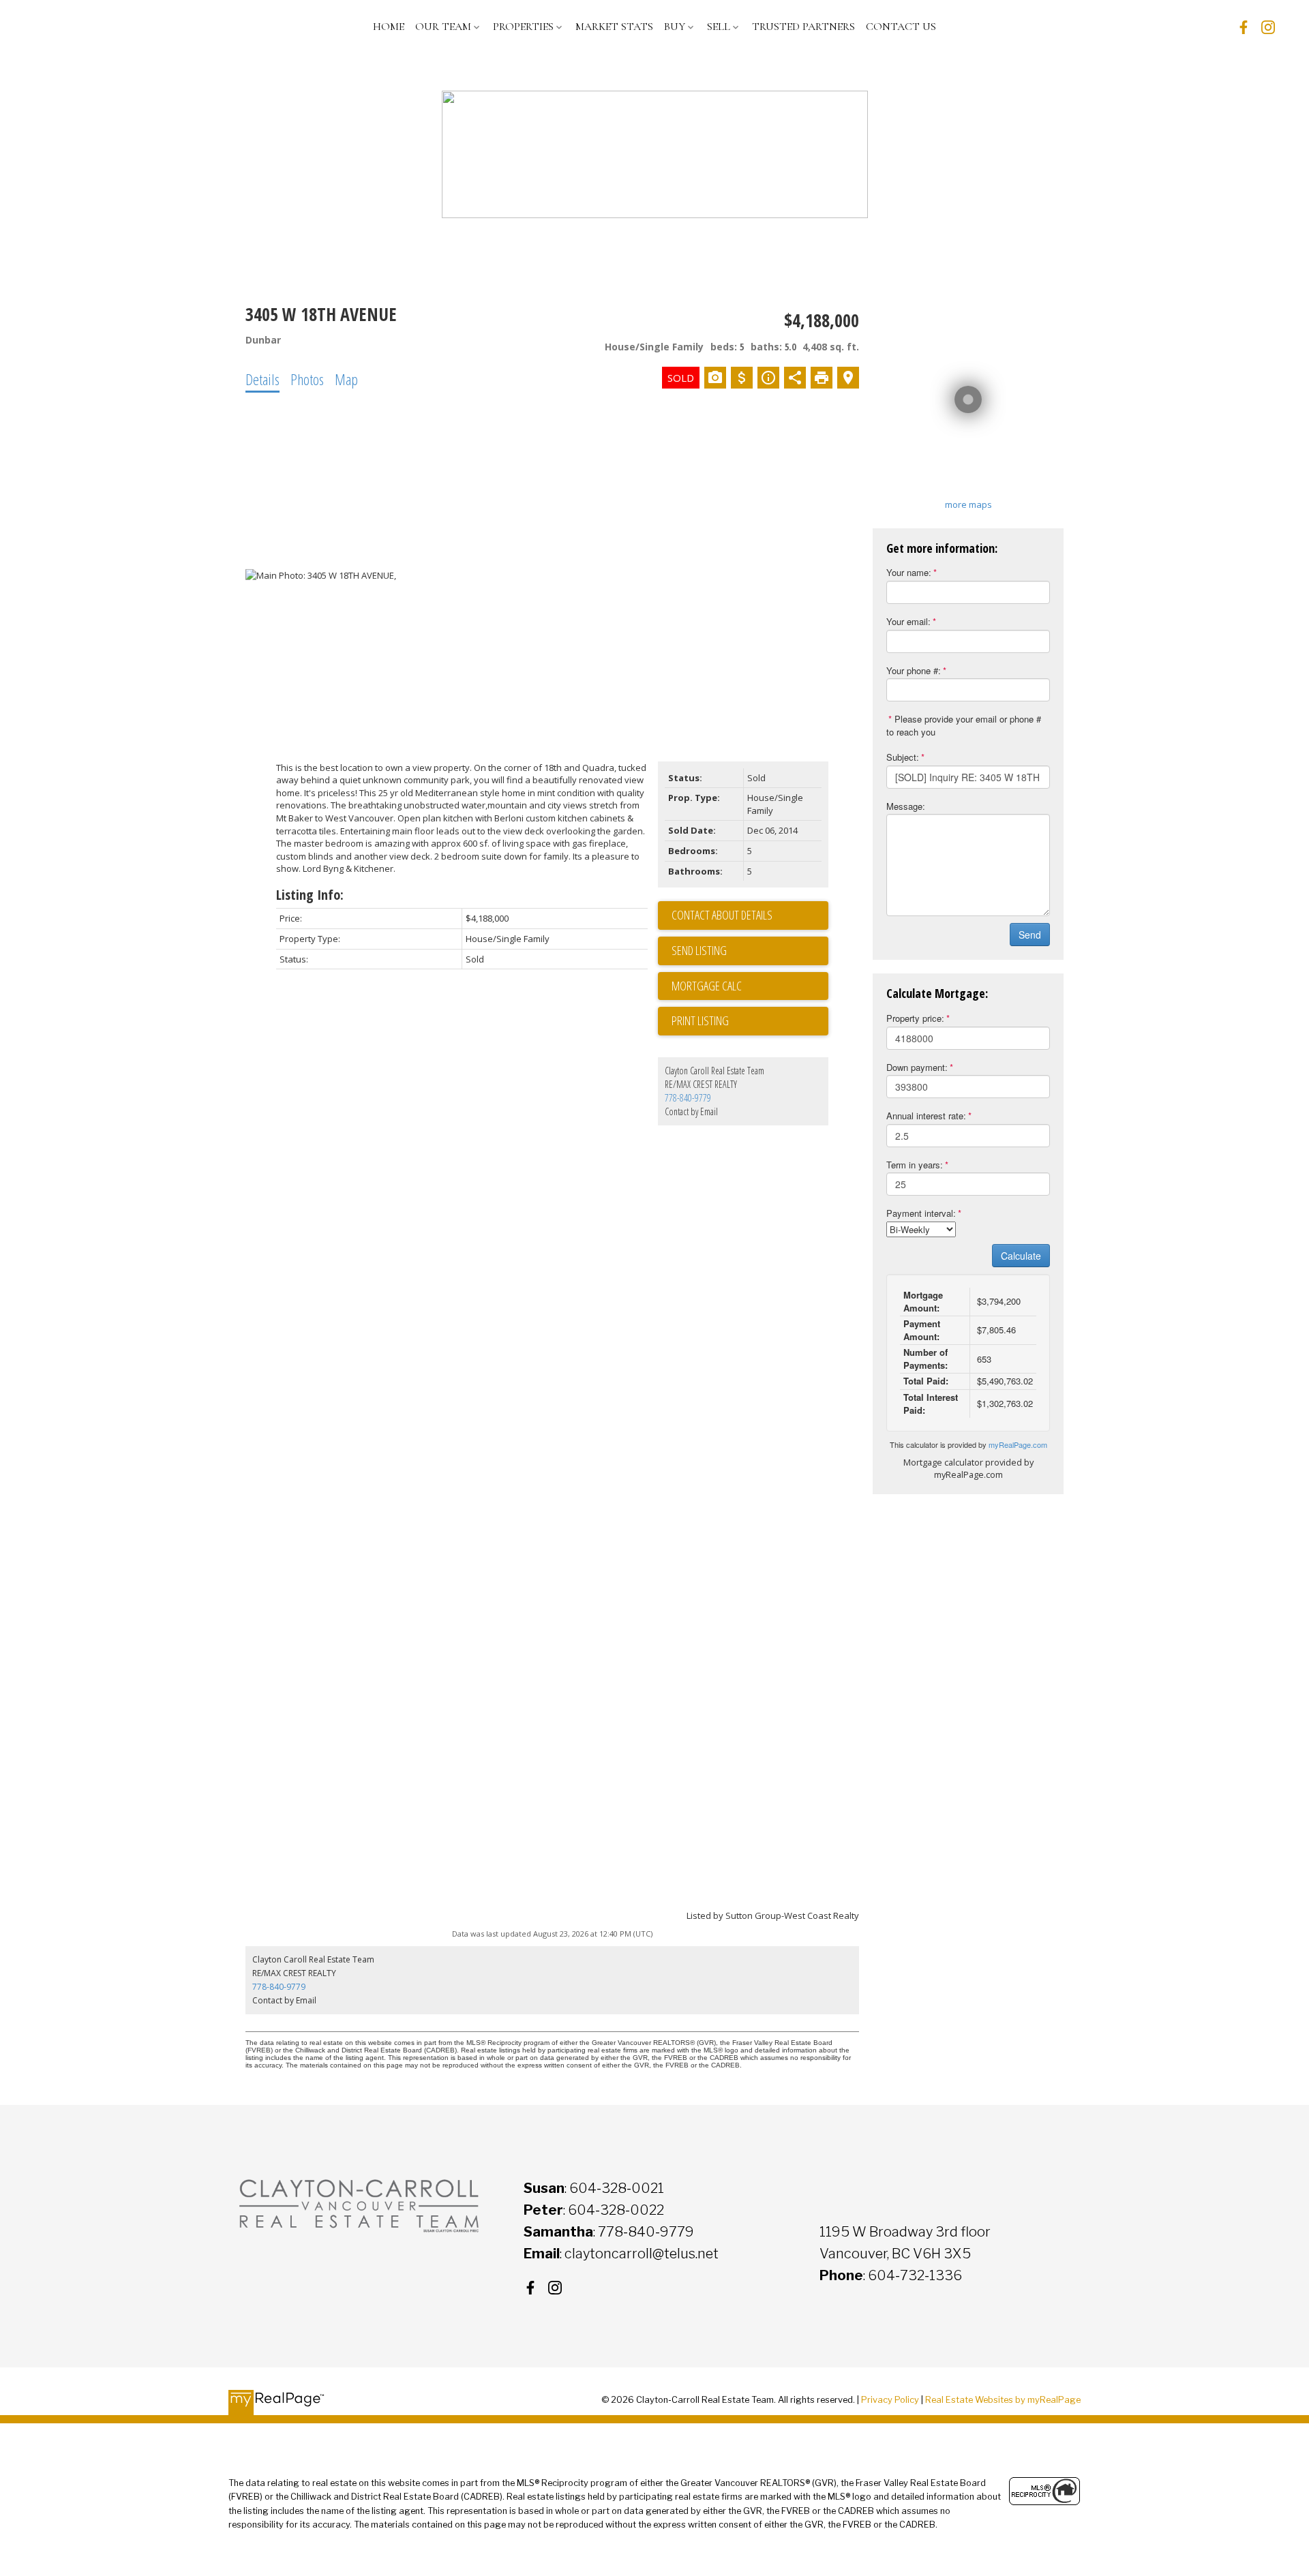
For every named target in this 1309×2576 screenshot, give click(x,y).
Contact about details (722, 915)
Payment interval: (921, 1213)
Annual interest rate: (926, 1116)
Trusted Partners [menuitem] (803, 27)
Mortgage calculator (750, 986)
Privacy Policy (890, 2400)
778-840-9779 (688, 1098)
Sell (719, 27)
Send (1030, 935)
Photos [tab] (307, 379)
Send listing (699, 950)
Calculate (1021, 1256)
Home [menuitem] (389, 27)
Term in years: (915, 1165)
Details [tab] (262, 379)
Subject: (903, 757)
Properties (523, 27)
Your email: (908, 621)
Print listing (700, 1020)
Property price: (915, 1018)
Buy (675, 27)
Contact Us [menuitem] (901, 27)
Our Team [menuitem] (443, 27)
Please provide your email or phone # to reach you (964, 725)
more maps (968, 504)
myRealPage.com (1018, 1444)
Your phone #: (914, 670)
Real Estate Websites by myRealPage (1003, 2400)
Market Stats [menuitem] (614, 27)
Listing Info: (310, 895)
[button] (1244, 27)
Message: (906, 806)
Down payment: (917, 1067)
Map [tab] (346, 379)
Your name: (909, 572)
